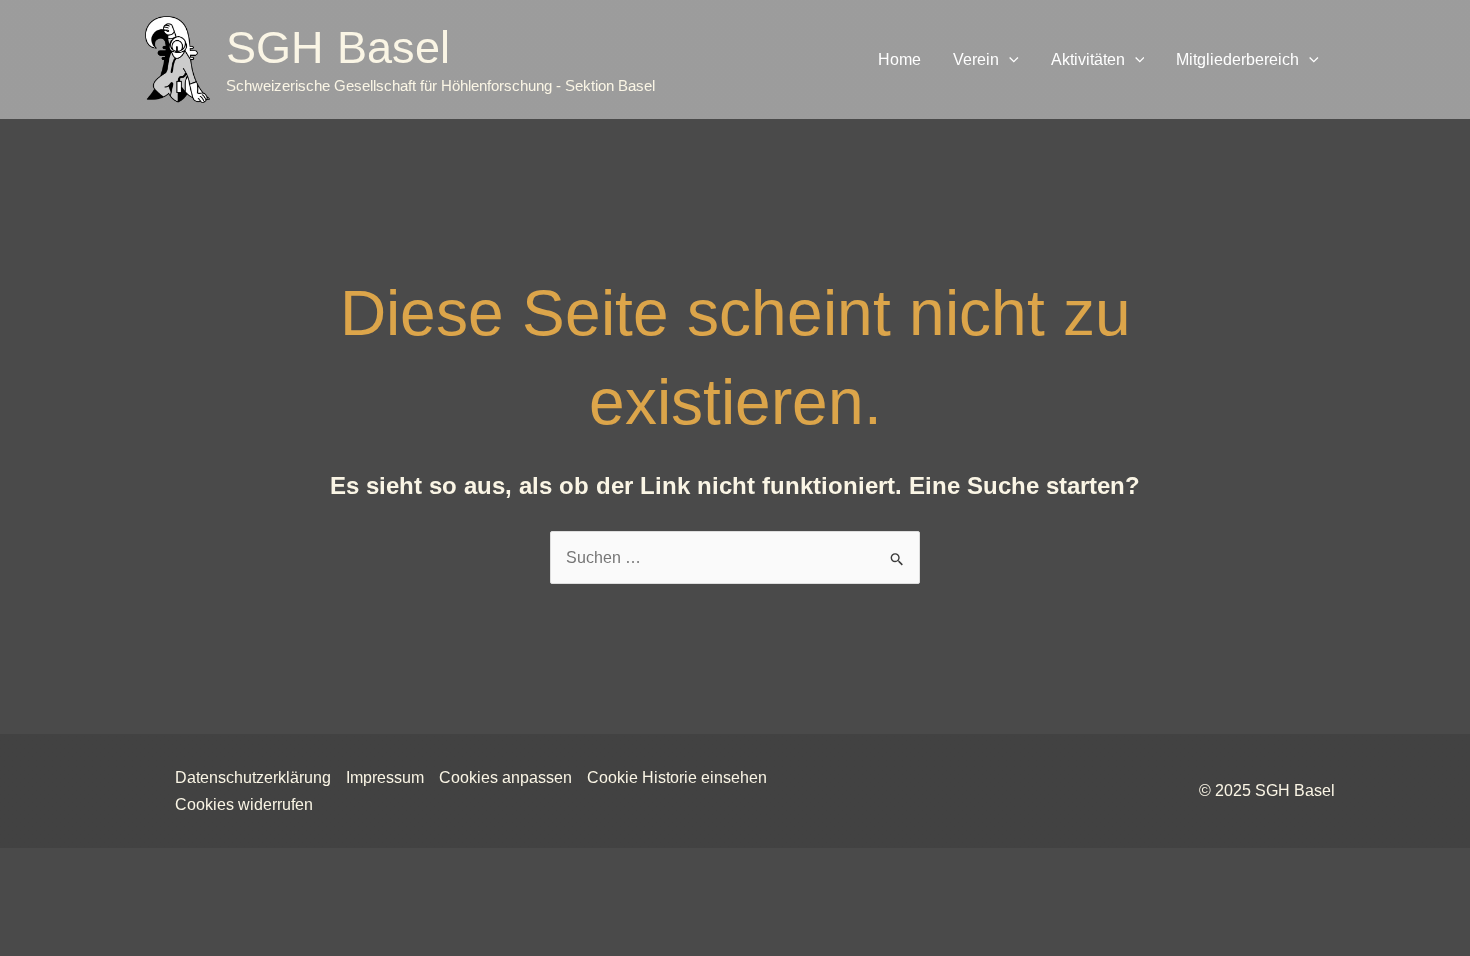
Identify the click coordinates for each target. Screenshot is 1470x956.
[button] (1009, 60)
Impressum (385, 777)
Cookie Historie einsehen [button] (677, 777)
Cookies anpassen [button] (505, 777)
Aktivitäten (1088, 59)
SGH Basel (338, 47)
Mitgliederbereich (1237, 59)
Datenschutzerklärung (253, 777)
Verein (976, 59)
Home (899, 59)
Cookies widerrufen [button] (244, 804)
